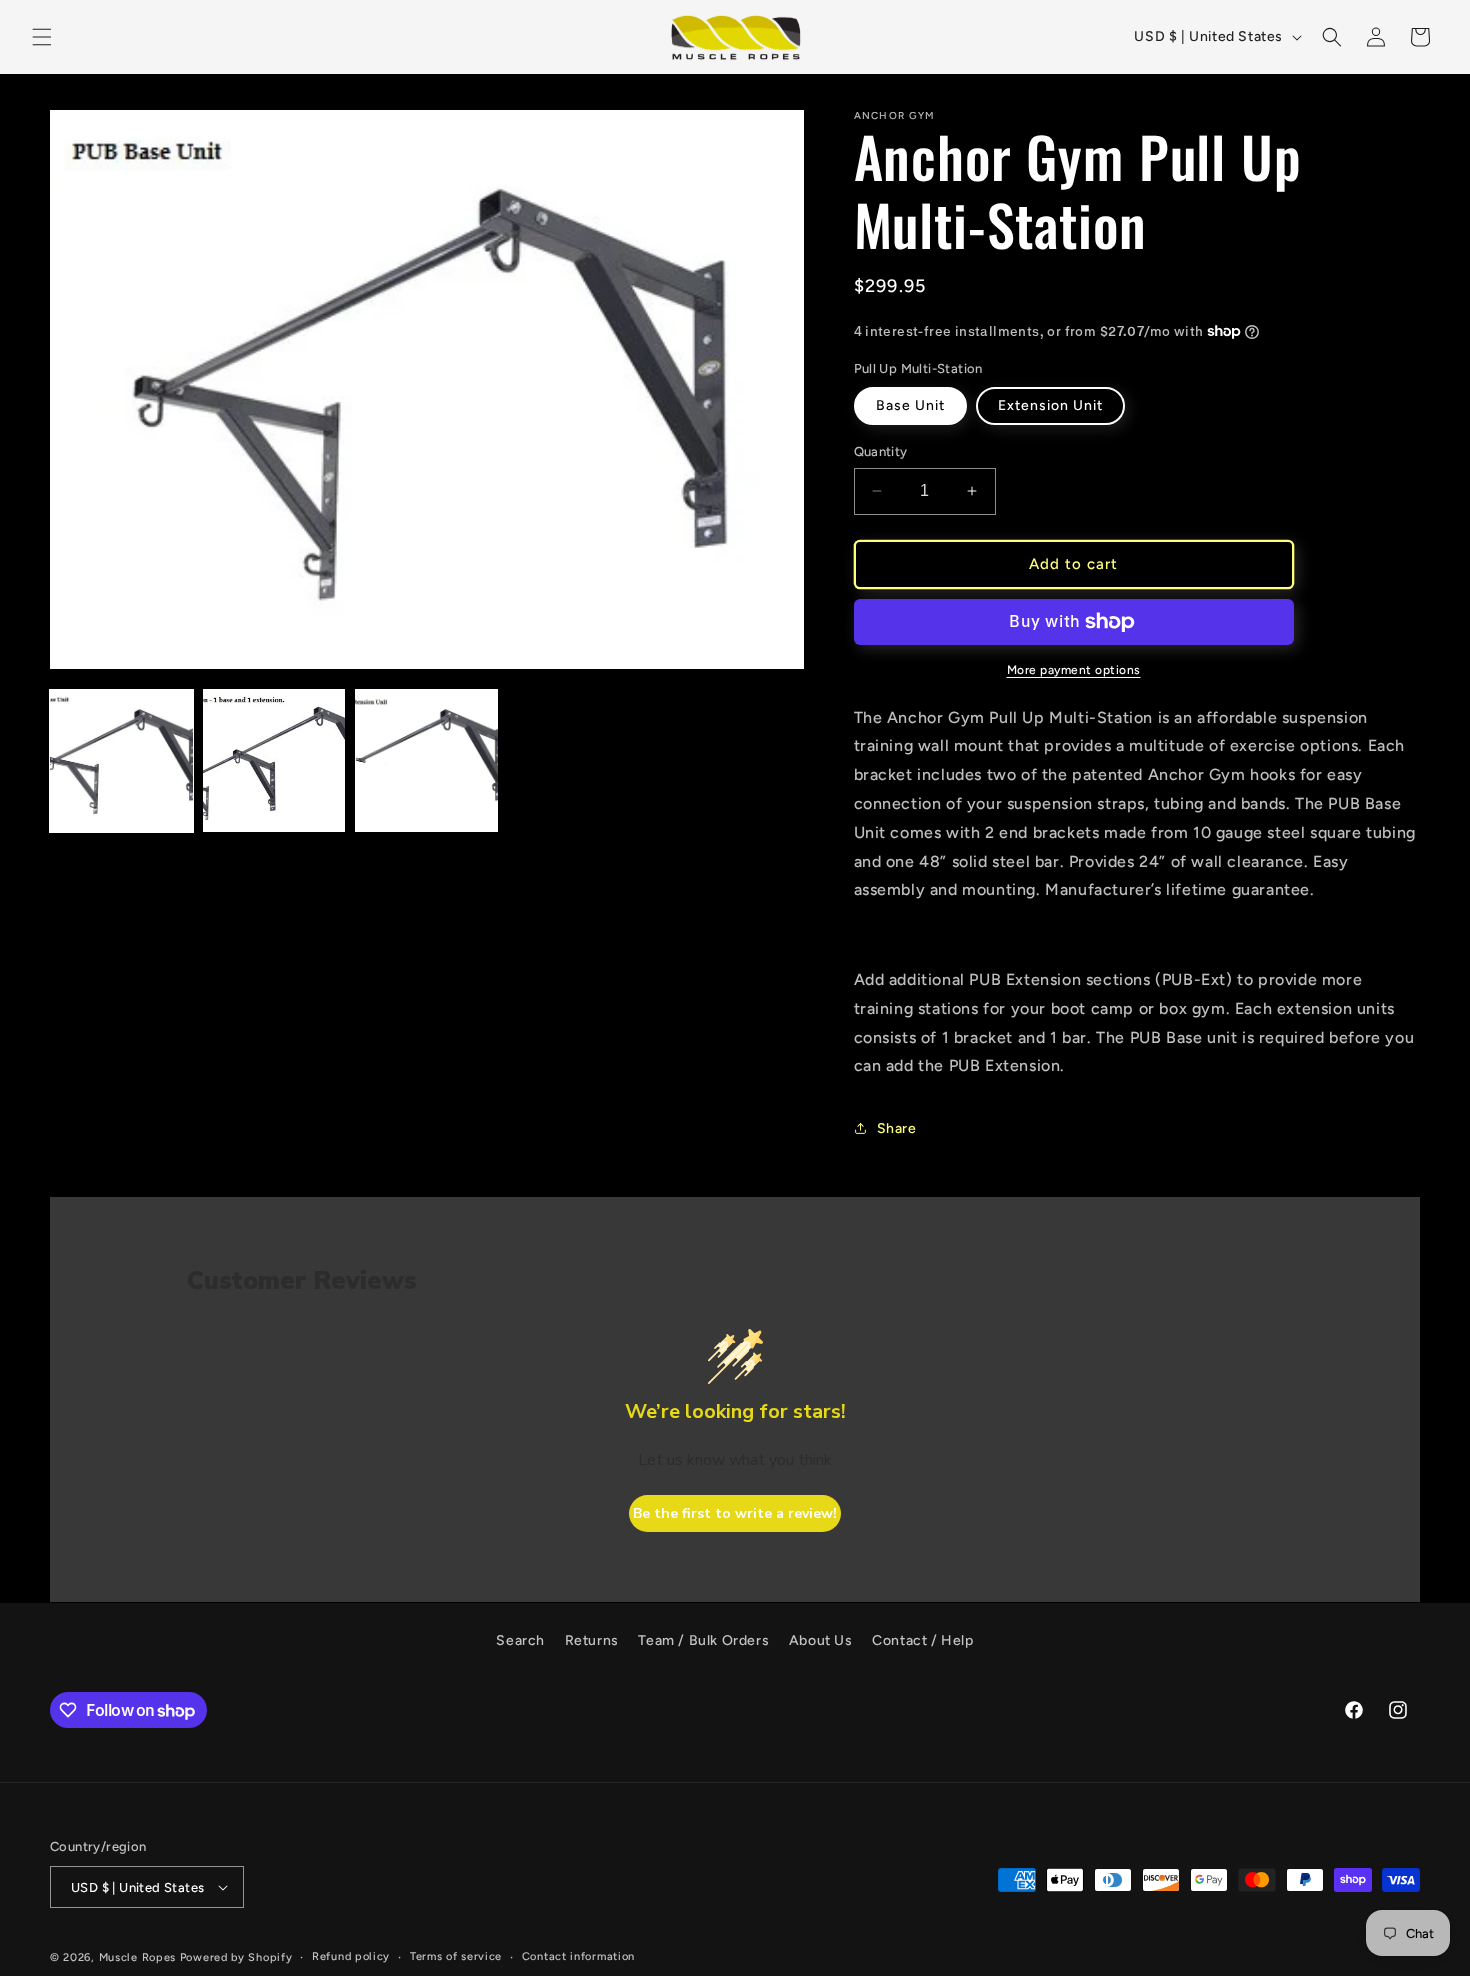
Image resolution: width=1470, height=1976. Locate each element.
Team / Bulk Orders (703, 1640)
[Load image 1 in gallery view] (121, 760)
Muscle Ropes (137, 1957)
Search (520, 1640)
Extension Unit (1050, 405)
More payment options (1074, 670)
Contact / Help (922, 1640)
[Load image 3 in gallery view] (426, 760)
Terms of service (456, 1956)
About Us (821, 1640)
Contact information (578, 1956)
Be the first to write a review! (735, 1513)
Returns (592, 1640)
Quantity (881, 451)
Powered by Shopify (236, 1957)
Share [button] (897, 1128)
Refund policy (351, 1956)
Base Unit (910, 405)
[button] (42, 37)
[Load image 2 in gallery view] (274, 760)
